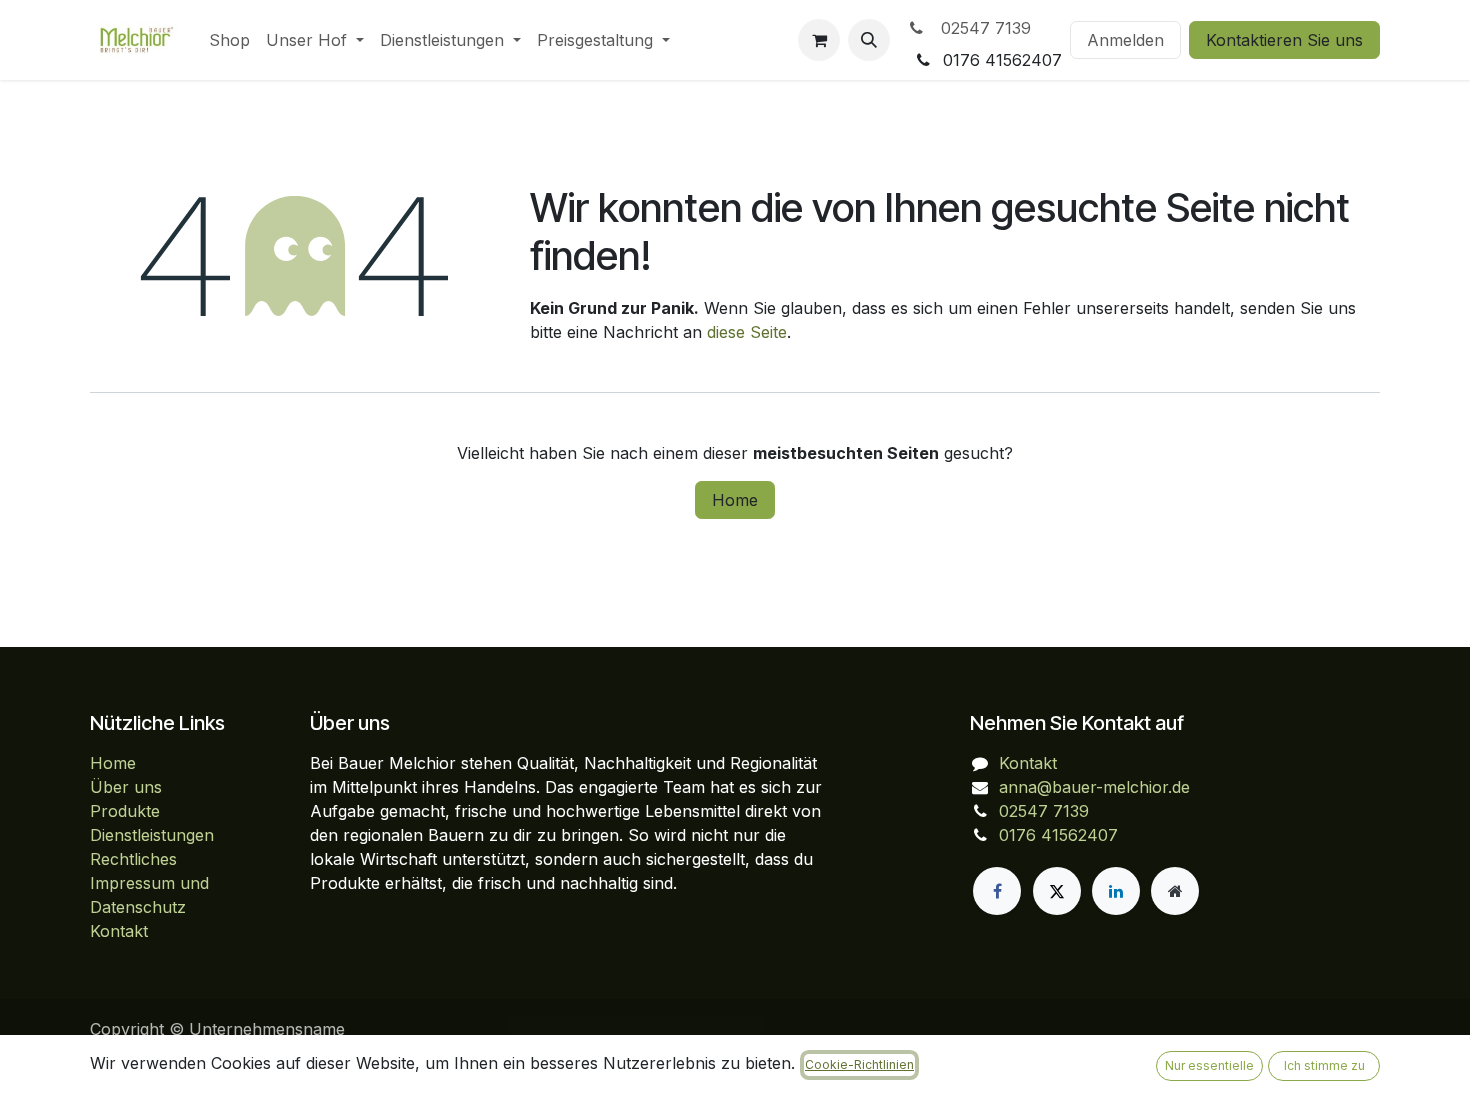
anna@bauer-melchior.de (1094, 787)
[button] (869, 40)
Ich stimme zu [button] (1324, 1065)
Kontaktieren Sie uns (1284, 40)
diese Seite (747, 332)
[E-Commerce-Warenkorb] (819, 40)
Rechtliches (133, 859)
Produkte (125, 811)
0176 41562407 (1058, 835)
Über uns (126, 787)
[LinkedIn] (1116, 891)
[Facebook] (997, 891)
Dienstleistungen (152, 835)
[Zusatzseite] (1175, 891)
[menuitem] (229, 40)
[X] (1057, 891)
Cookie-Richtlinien (859, 1064)
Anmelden (1125, 40)
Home (735, 500)
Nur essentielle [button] (1209, 1065)
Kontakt (119, 931)
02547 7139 (981, 28)
